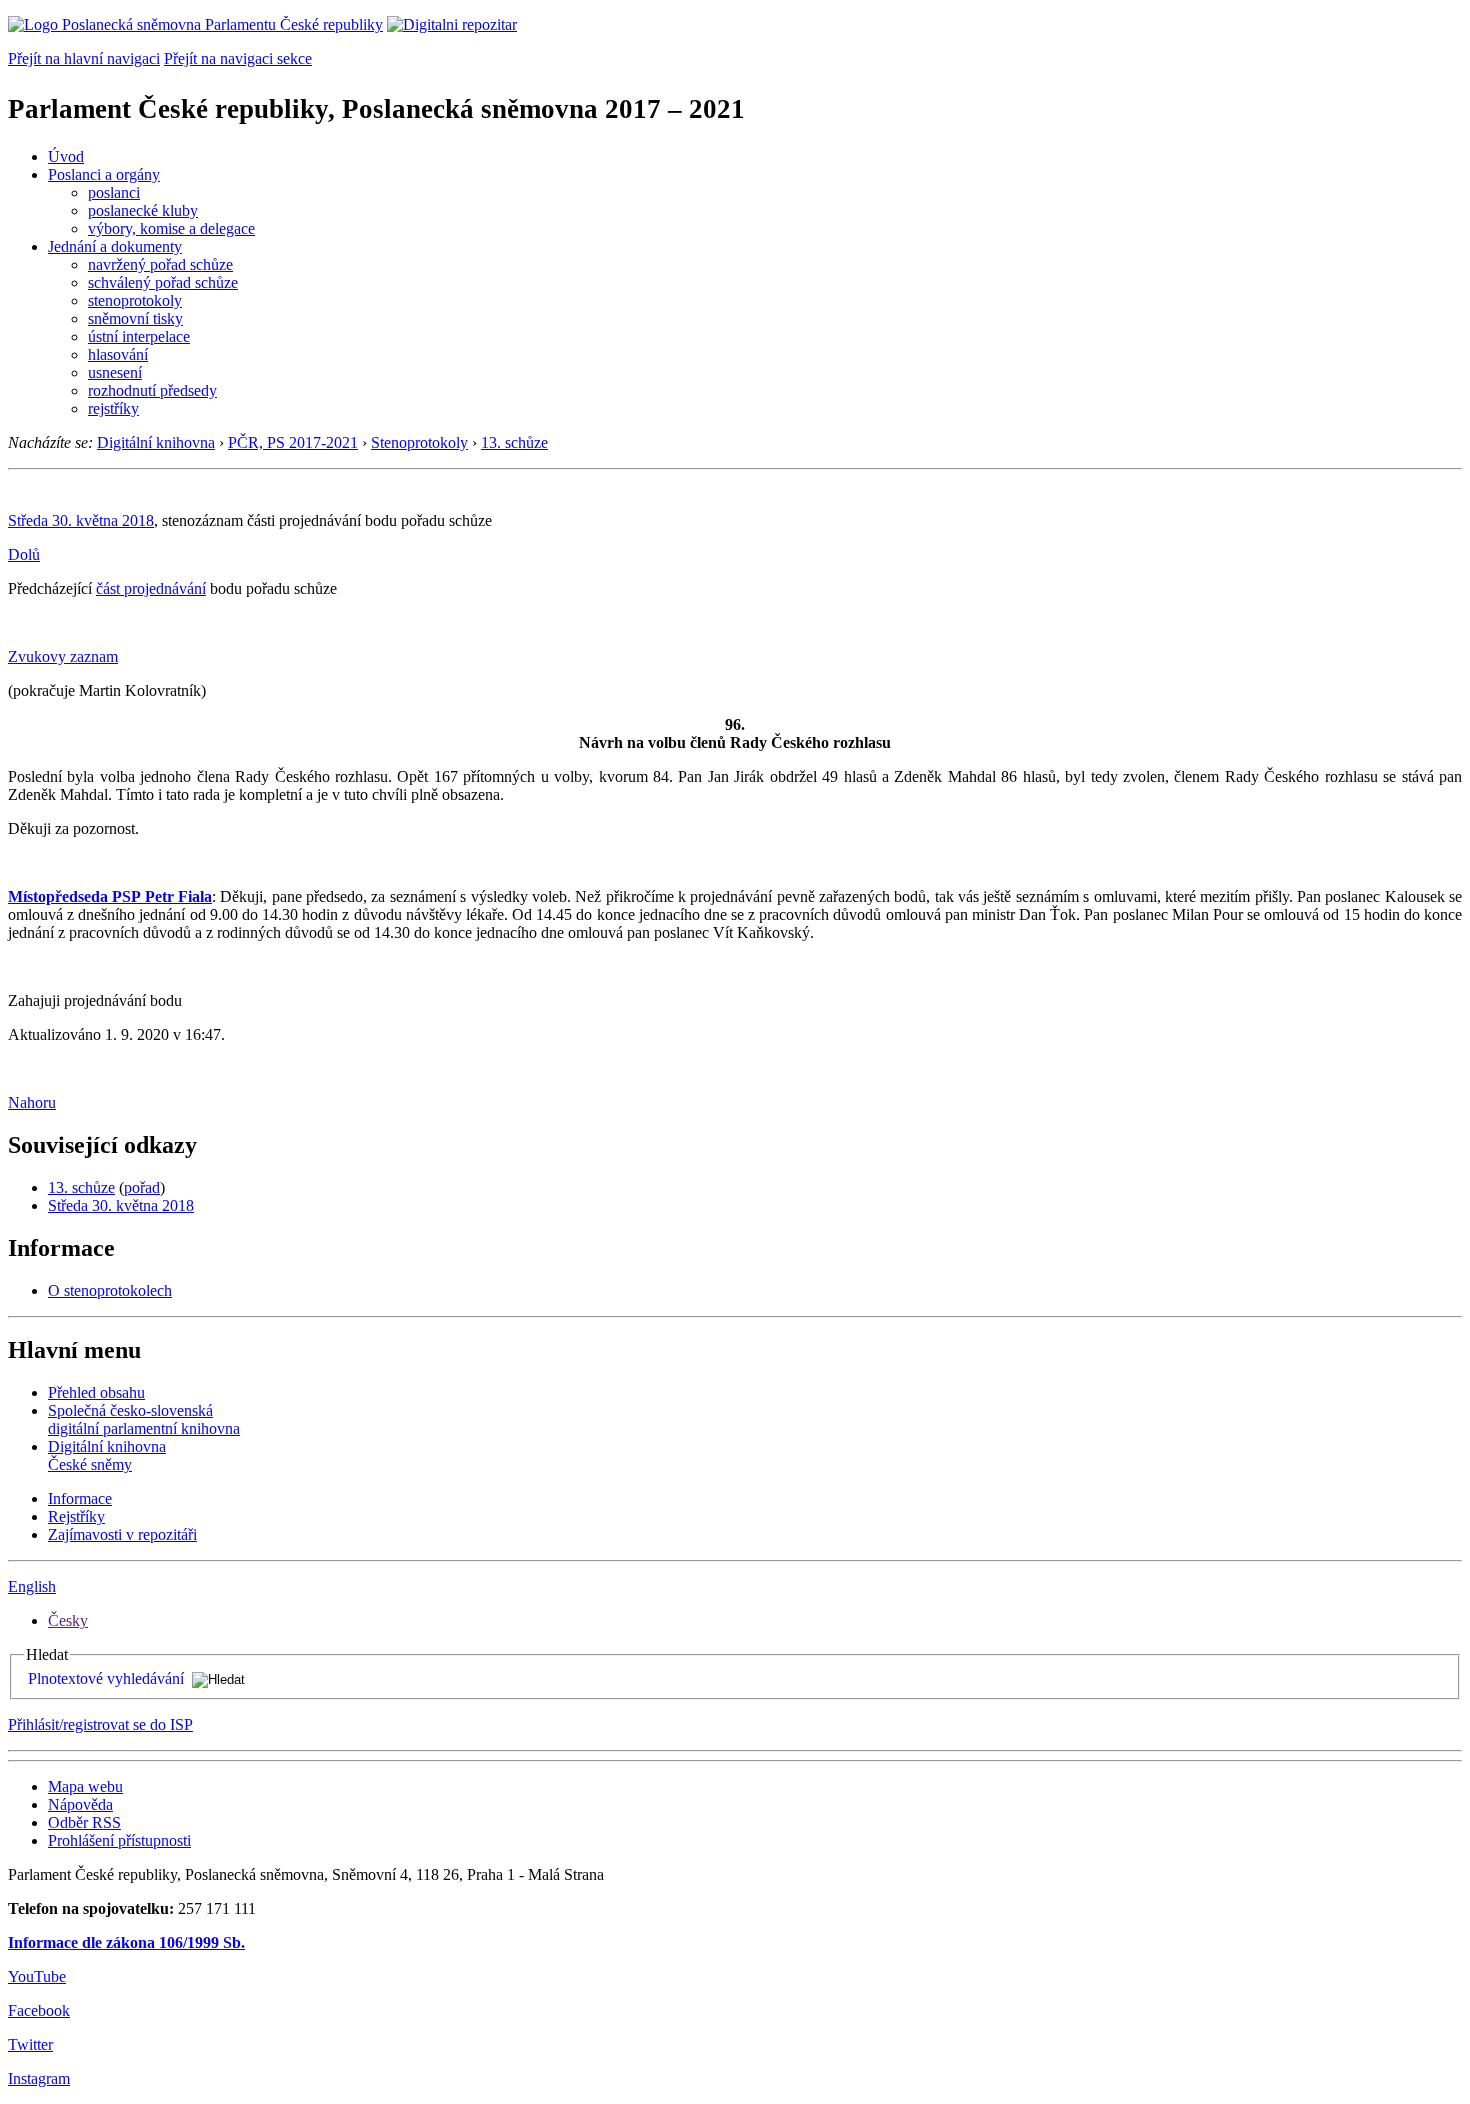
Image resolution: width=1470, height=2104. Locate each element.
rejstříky (113, 408)
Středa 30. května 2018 (81, 520)
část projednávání (151, 588)
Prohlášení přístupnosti (119, 1840)
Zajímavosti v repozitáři (122, 1534)
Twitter (30, 2044)
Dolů (24, 554)
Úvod (66, 156)
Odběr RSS (84, 1822)
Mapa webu (85, 1786)
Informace (80, 1498)
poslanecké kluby (143, 210)
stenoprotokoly (135, 300)
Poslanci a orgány (104, 174)
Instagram (39, 2078)
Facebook (39, 2010)
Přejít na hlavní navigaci (84, 58)
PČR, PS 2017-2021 (293, 442)
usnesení (115, 372)
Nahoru (32, 1102)
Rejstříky (76, 1516)
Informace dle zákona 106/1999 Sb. (126, 1942)
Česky (68, 1620)
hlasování (118, 354)
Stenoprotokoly (419, 442)
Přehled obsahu (96, 1392)
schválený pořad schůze (163, 282)
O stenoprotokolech (110, 1290)
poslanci (114, 192)
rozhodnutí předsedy (152, 390)
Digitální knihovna (156, 442)
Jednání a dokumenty (115, 246)
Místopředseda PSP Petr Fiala (110, 896)
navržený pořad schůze (160, 264)
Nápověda (80, 1804)
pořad (142, 1187)
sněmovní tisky (135, 318)
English (32, 1586)
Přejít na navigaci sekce (238, 58)
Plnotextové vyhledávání (106, 1678)
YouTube (37, 1976)
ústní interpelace (139, 336)
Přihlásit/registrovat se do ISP (100, 1724)
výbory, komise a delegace (171, 228)
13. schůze (514, 442)
